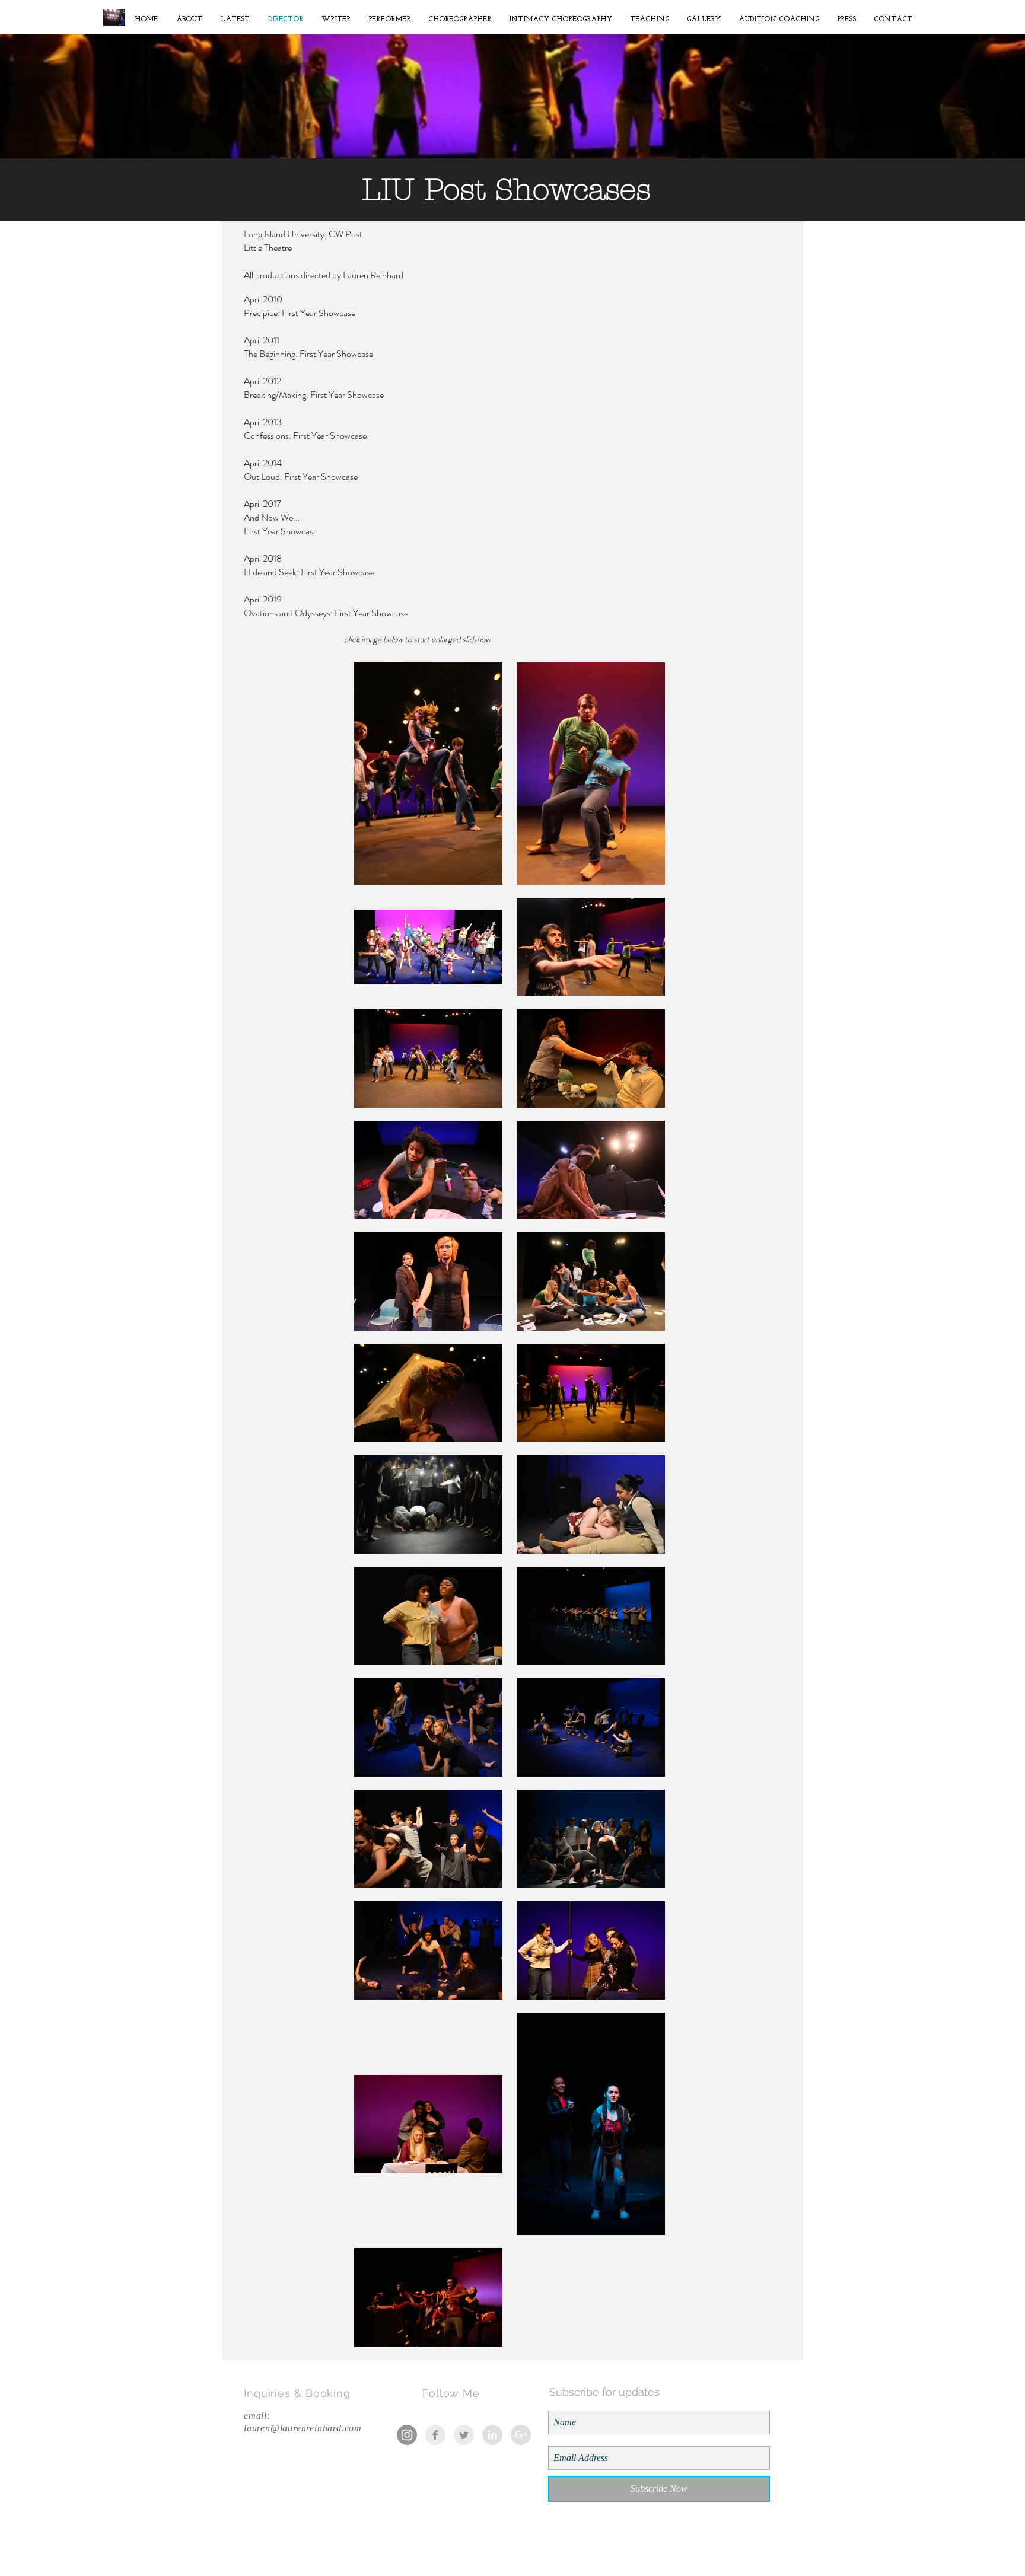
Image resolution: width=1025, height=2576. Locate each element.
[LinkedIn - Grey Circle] (492, 2435)
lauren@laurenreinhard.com (303, 2428)
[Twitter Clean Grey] (464, 2435)
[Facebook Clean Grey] (435, 2435)
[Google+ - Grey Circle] (521, 2435)
